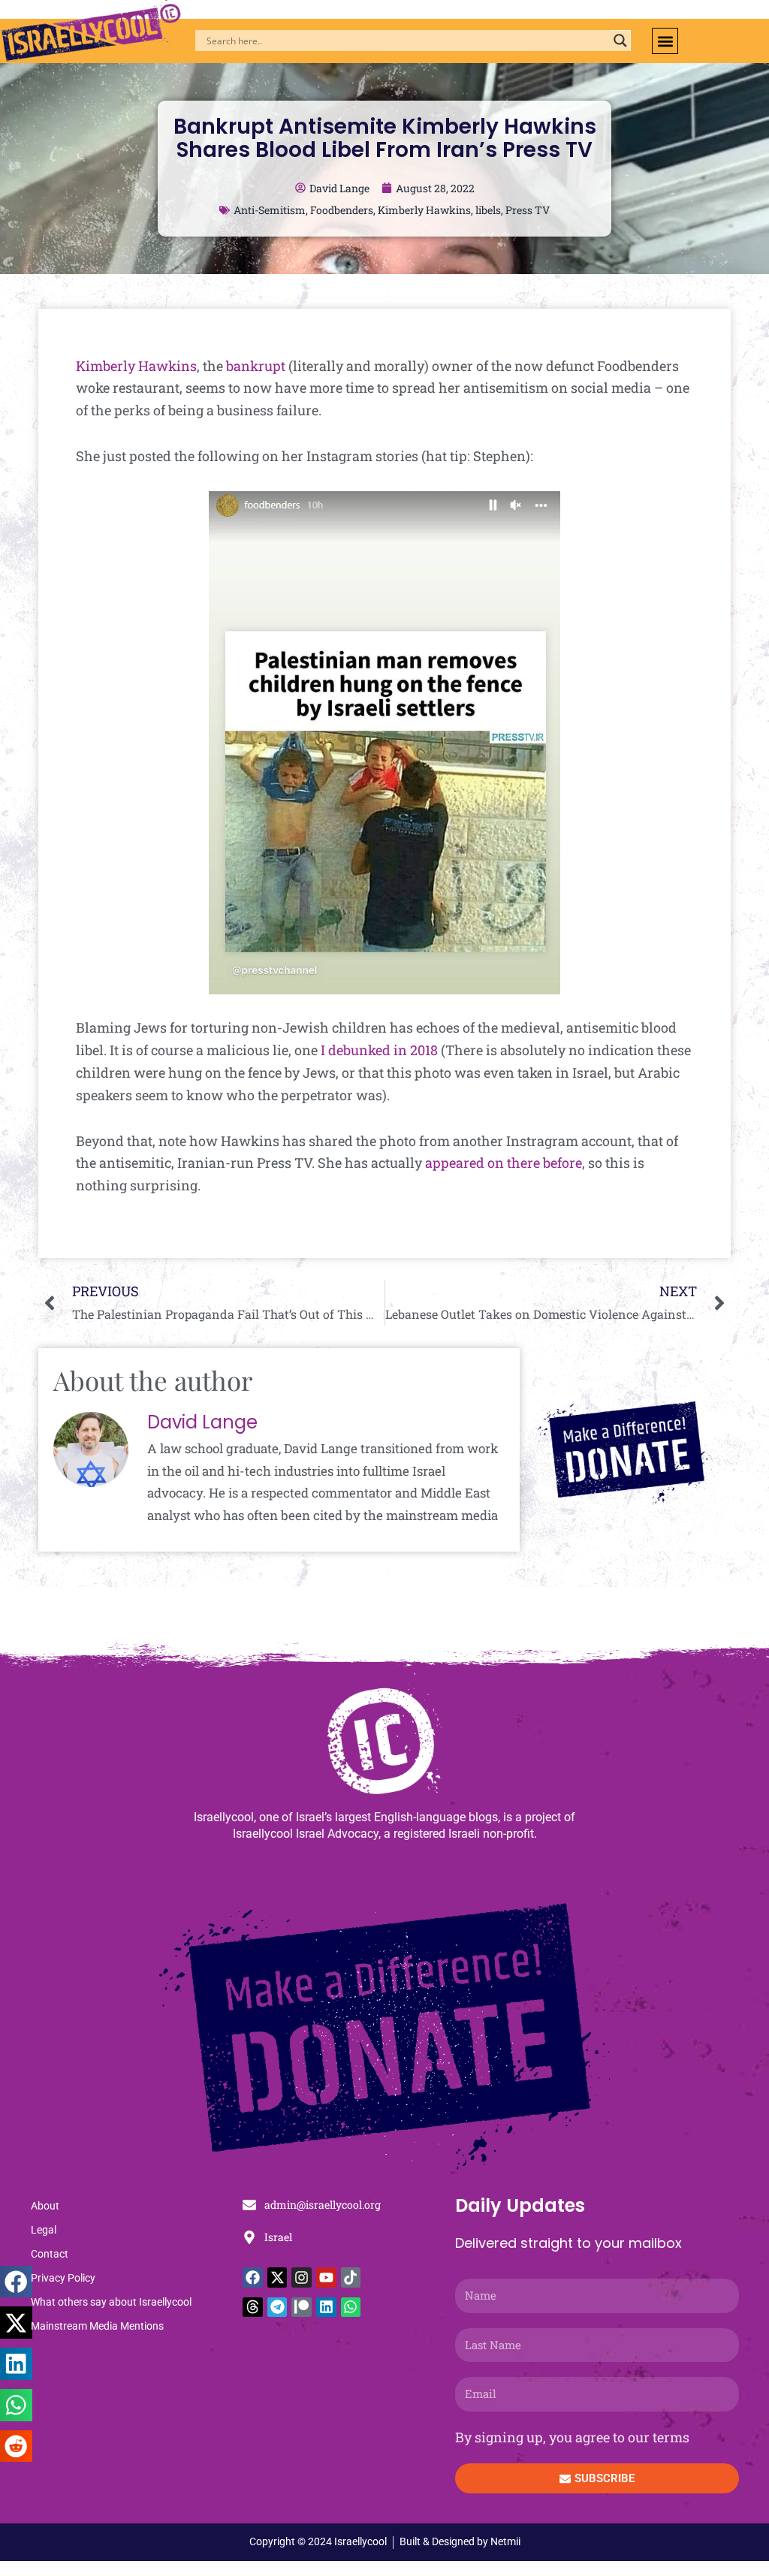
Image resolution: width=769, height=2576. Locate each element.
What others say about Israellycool (111, 2302)
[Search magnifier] (620, 41)
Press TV (528, 210)
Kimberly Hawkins (424, 210)
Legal (44, 2230)
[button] (665, 41)
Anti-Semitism (270, 210)
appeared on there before (504, 1163)
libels (488, 210)
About (45, 2206)
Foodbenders (342, 210)
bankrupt (256, 366)
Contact (50, 2254)
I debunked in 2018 (379, 1050)
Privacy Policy (63, 2278)
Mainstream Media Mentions (97, 2326)
